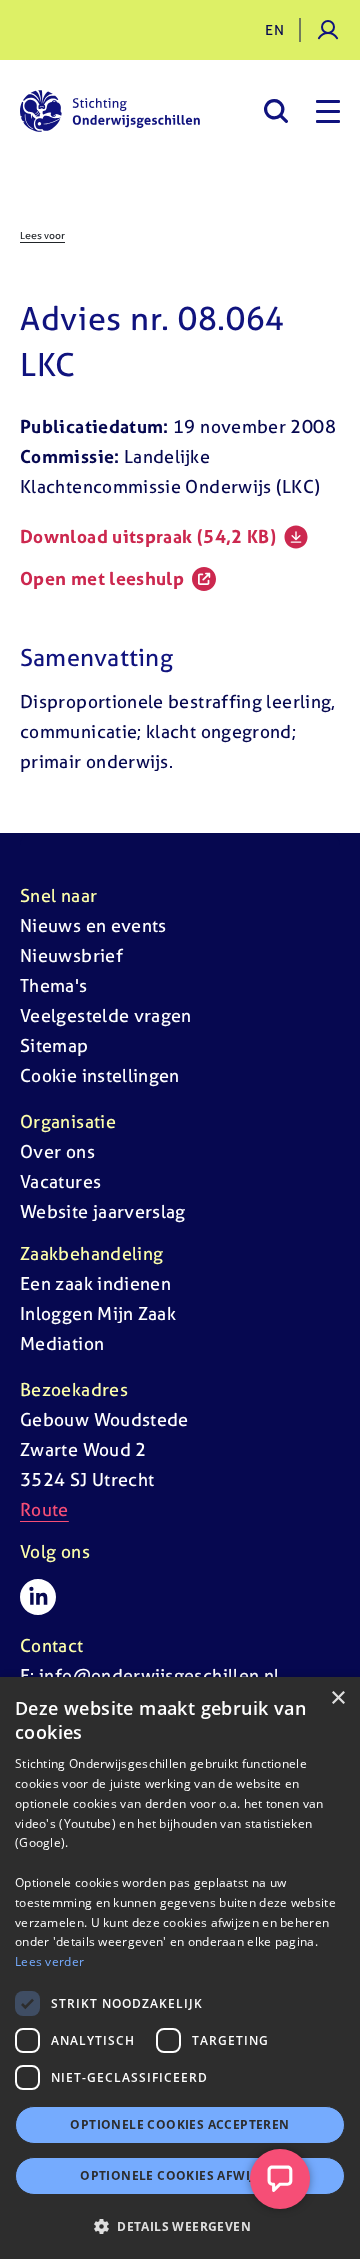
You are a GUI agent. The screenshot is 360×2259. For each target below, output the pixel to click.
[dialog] (180, 1968)
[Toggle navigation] (328, 111)
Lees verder (49, 1961)
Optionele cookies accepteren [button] (179, 2124)
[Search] (275, 111)
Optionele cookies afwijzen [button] (179, 2175)
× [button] (337, 1698)
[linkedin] (38, 1597)
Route (44, 1509)
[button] (180, 2226)
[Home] (110, 111)
